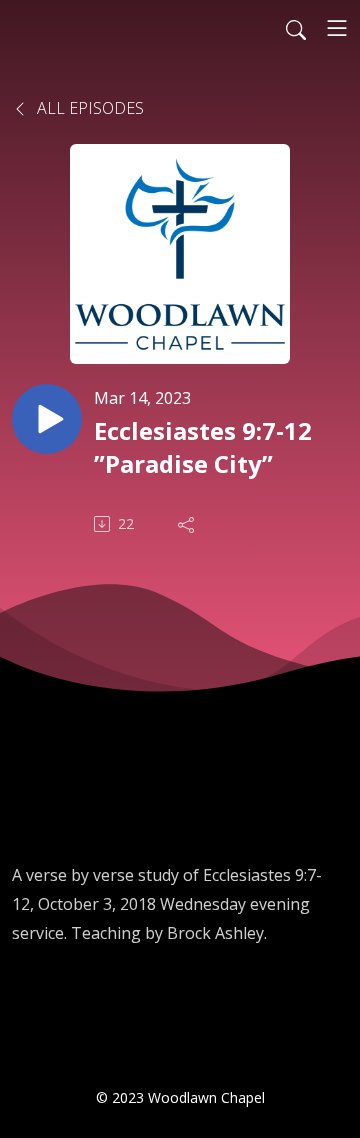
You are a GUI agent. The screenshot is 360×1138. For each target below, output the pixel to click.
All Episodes (88, 108)
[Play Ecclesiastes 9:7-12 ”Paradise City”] (47, 419)
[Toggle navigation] (337, 28)
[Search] (296, 28)
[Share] (188, 524)
